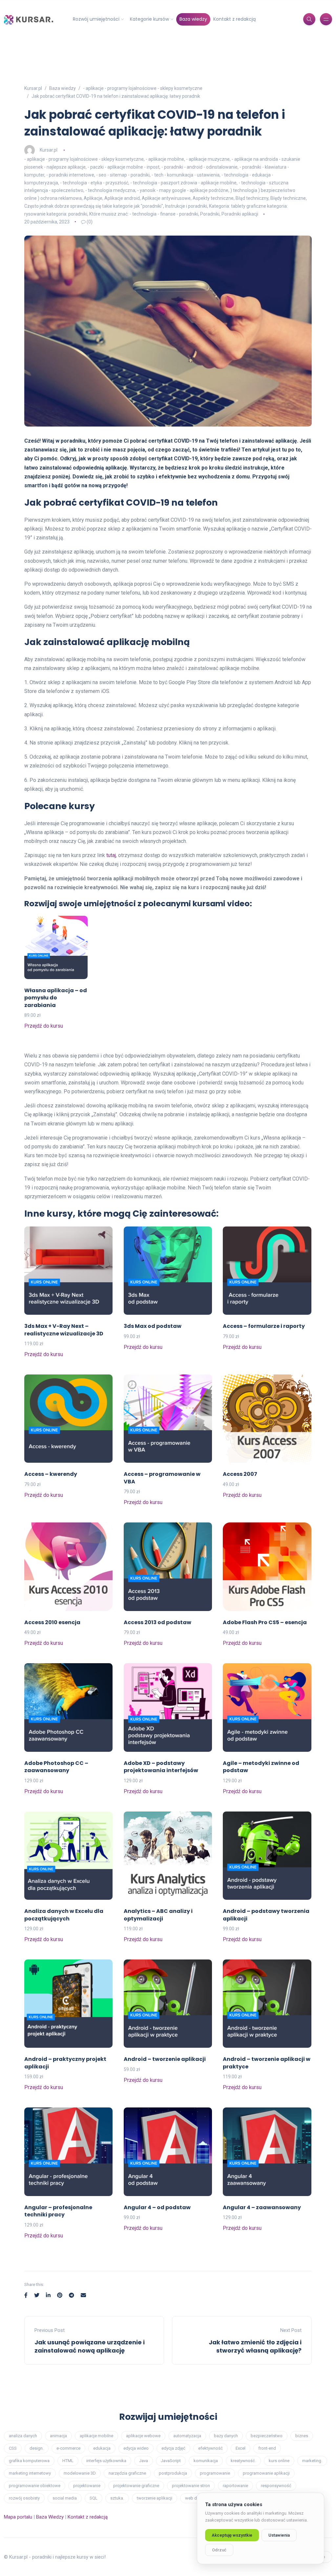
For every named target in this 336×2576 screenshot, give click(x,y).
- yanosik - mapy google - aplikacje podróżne (183, 190)
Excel (241, 2448)
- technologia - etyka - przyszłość (94, 183)
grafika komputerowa (29, 2461)
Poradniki (210, 214)
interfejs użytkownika (106, 2461)
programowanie (215, 2473)
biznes (302, 2436)
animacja (58, 2436)
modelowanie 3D (80, 2473)
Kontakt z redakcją (234, 19)
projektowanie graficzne (136, 2486)
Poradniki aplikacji (240, 214)
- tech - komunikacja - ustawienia (186, 175)
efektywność (210, 2448)
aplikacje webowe (143, 2436)
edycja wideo (136, 2448)
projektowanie (87, 2486)
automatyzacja (187, 2436)
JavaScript (171, 2461)
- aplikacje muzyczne (208, 159)
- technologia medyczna (110, 190)
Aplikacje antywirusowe (166, 198)
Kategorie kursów (149, 19)
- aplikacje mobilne (165, 159)
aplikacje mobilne (96, 2436)
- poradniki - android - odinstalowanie (199, 167)
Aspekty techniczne (213, 198)
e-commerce (68, 2448)
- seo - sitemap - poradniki (123, 175)
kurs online (279, 2461)
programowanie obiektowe (35, 2486)
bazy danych (226, 2436)
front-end (267, 2448)
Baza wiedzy (193, 19)
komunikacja (206, 2461)
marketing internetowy (30, 2473)
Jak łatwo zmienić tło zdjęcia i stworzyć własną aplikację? (255, 2346)
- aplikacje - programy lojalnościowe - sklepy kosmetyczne (84, 159)
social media (65, 2498)
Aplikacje (93, 198)
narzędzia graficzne (127, 2473)
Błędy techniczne (288, 198)
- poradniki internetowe (70, 175)
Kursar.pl (49, 150)
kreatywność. (243, 2461)
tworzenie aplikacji (155, 2498)
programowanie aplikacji (266, 2473)
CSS (13, 2448)
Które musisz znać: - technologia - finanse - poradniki (144, 214)
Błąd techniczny (252, 198)
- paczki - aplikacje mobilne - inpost (124, 167)
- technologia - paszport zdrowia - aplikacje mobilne (183, 183)
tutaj (111, 855)
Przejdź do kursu (44, 1026)
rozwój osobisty (24, 2498)
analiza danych (23, 2436)
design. (37, 2448)
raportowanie (235, 2486)
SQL (94, 2498)
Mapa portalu (18, 2517)
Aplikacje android (122, 198)
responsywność (276, 2486)
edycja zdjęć (173, 2448)
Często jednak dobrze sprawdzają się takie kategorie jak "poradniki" (94, 206)
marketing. (312, 2461)
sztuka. (117, 2498)
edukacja (102, 2448)
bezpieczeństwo (267, 2436)
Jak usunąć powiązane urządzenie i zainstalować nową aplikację (90, 2346)
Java (144, 2461)
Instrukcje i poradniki (186, 206)
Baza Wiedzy (50, 2517)
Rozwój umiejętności (96, 19)
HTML (68, 2461)
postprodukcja (173, 2473)
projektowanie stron (191, 2486)
